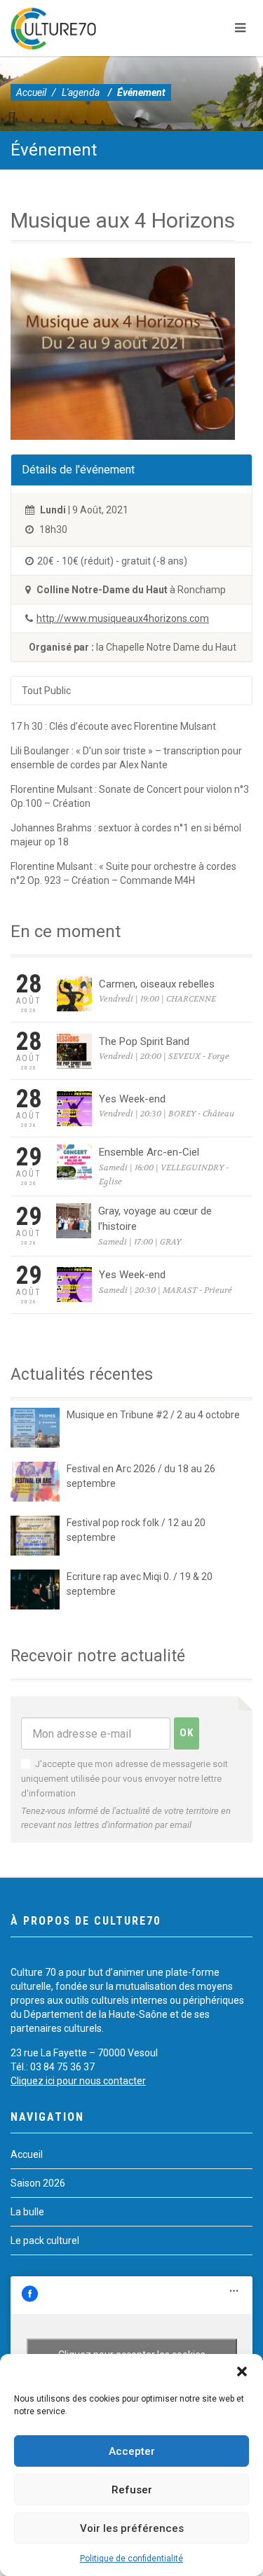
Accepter (132, 2451)
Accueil (31, 92)
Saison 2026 (38, 2183)
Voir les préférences (132, 2528)
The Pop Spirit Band (144, 1041)
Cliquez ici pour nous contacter (78, 2081)
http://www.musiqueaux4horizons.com (123, 618)
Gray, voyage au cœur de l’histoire (155, 1219)
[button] (242, 2371)
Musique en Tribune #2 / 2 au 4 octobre (153, 1415)
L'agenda (81, 92)
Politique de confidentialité (131, 2558)
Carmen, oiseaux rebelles (157, 984)
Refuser (132, 2490)
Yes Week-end (132, 1099)
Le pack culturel (45, 2241)
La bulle (27, 2212)
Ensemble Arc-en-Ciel (149, 1152)
